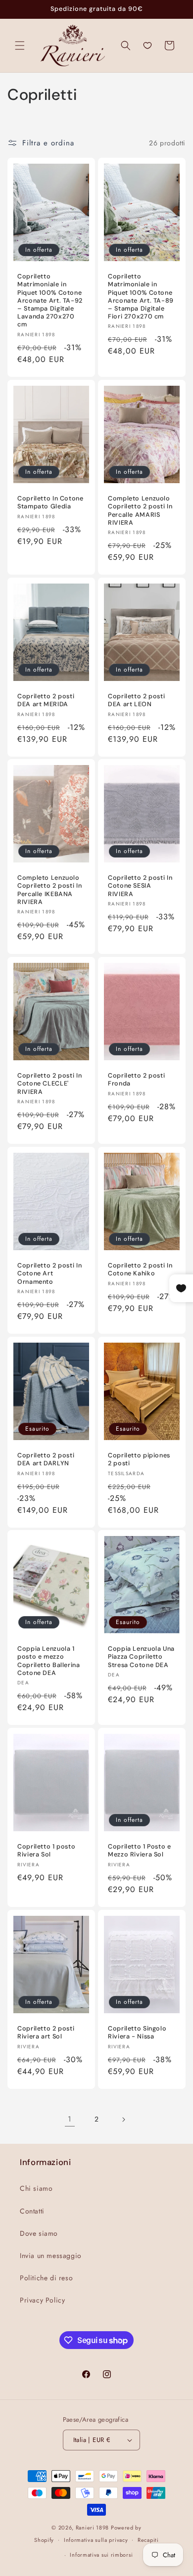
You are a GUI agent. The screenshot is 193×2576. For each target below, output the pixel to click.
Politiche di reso (46, 2278)
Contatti (32, 2211)
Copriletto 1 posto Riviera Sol (46, 1851)
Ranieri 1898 (92, 2528)
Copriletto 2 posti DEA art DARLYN (46, 1459)
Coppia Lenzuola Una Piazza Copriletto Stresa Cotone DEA (141, 1657)
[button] (20, 45)
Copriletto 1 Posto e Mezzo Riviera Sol (140, 1851)
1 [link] (70, 2119)
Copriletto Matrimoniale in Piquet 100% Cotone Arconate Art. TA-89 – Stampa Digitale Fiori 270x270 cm (141, 296)
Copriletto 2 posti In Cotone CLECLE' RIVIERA (49, 1084)
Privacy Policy (42, 2300)
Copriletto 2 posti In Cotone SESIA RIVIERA (140, 886)
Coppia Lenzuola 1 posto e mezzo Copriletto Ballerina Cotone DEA (49, 1661)
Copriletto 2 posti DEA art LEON (136, 700)
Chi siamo (36, 2188)
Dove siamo (39, 2233)
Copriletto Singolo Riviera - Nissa (137, 2033)
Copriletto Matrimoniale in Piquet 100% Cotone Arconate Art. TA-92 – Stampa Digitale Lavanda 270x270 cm (50, 300)
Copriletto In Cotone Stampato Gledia (50, 502)
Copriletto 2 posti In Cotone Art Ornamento (49, 1273)
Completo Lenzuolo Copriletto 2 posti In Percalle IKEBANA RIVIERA (49, 890)
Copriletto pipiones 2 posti (139, 1459)
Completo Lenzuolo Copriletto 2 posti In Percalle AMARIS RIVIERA (140, 511)
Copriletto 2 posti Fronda (136, 1080)
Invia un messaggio (51, 2256)
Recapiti (148, 2540)
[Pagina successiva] (123, 2120)
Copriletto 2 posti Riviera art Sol (46, 2033)
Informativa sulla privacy (96, 2540)
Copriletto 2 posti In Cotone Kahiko (140, 1269)
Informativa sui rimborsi (101, 2555)
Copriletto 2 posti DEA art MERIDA (46, 700)
